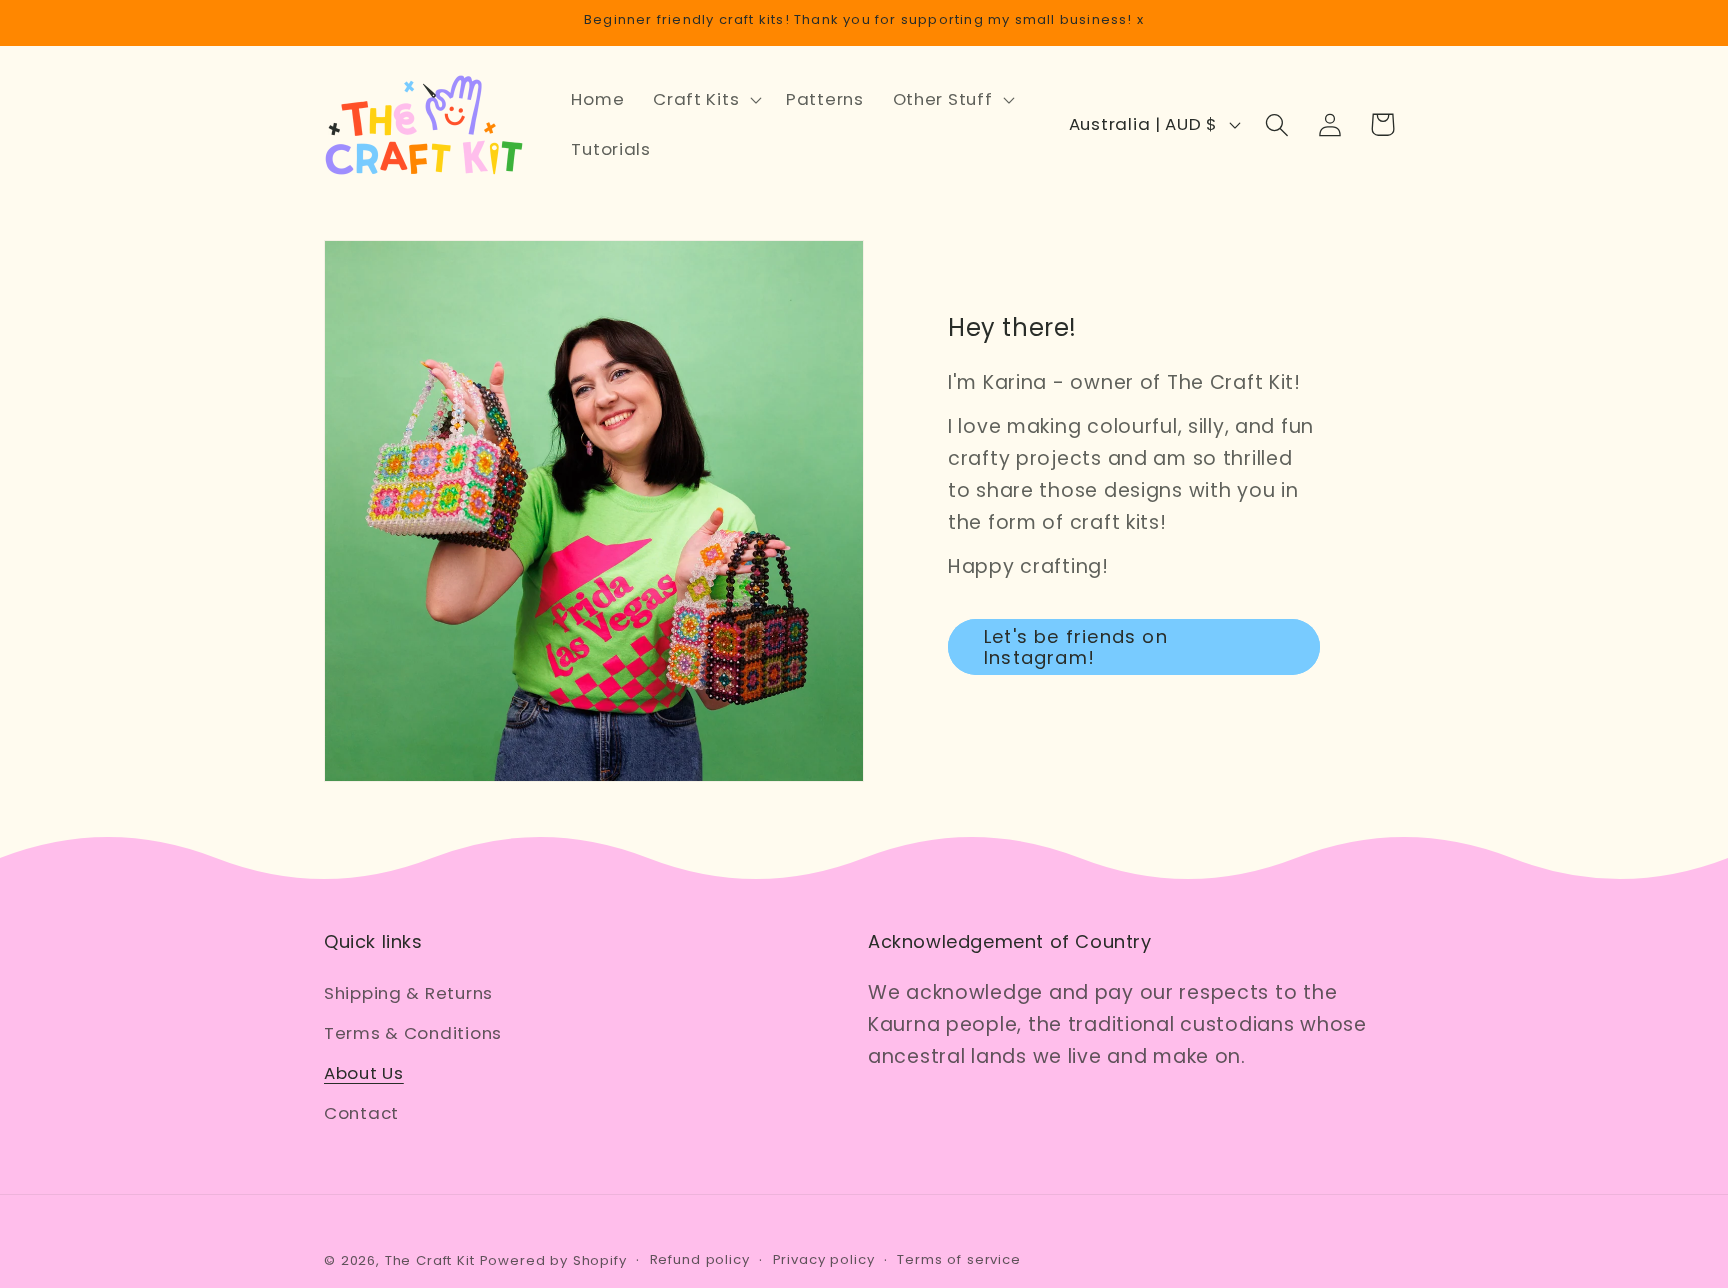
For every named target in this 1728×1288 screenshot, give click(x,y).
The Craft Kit (430, 1260)
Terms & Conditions (413, 1033)
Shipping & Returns (408, 993)
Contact (361, 1113)
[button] (705, 100)
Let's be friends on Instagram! (1076, 647)
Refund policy (700, 1259)
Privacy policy (824, 1259)
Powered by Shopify (553, 1260)
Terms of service (958, 1259)
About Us (364, 1073)
